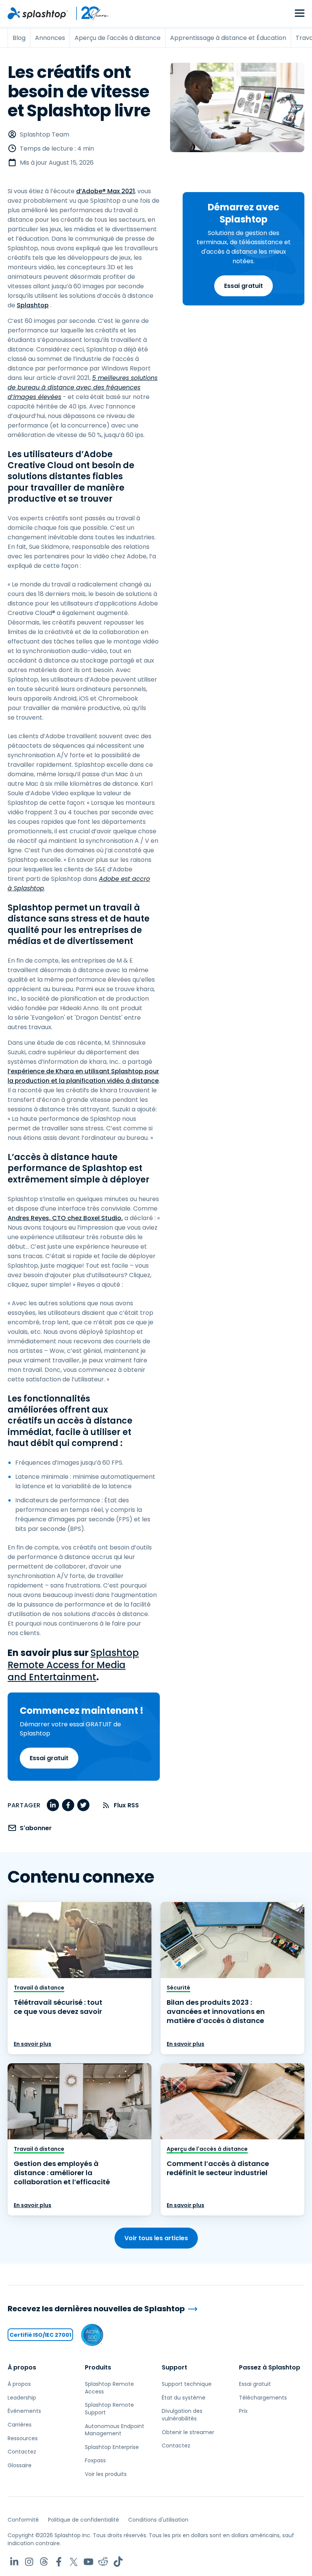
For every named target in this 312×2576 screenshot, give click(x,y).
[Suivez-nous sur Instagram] (29, 2562)
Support (174, 2367)
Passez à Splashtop (270, 2367)
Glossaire (20, 2465)
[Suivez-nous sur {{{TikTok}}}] (118, 2562)
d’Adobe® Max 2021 (105, 191)
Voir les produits (106, 2474)
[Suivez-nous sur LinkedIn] (14, 2562)
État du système (184, 2398)
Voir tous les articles (156, 2238)
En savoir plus (33, 2044)
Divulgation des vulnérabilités (182, 2415)
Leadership (22, 2398)
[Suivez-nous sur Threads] (44, 2562)
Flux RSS (126, 1805)
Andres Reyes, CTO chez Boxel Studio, (65, 1218)
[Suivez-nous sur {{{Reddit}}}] (103, 2562)
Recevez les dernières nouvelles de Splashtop (96, 2309)
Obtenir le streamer (188, 2432)
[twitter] (83, 1805)
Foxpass (95, 2460)
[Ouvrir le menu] (300, 14)
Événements (24, 2411)
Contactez (22, 2452)
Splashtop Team (45, 134)
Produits (98, 2367)
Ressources (23, 2438)
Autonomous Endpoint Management (115, 2430)
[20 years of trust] (89, 13)
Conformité (23, 2520)
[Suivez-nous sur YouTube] (88, 2562)
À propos (22, 2367)
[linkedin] (53, 1805)
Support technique (187, 2384)
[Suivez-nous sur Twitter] (74, 2562)
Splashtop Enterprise (112, 2447)
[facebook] (68, 1805)
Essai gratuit (244, 286)
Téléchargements (263, 2398)
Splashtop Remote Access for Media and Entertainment (73, 1665)
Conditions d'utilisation (158, 2520)
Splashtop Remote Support (109, 2409)
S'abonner (36, 1828)
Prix (243, 2411)
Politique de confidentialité (84, 2520)
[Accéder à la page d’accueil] (38, 13)
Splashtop (33, 305)
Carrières (20, 2425)
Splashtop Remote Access (109, 2388)
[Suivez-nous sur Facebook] (59, 2562)
